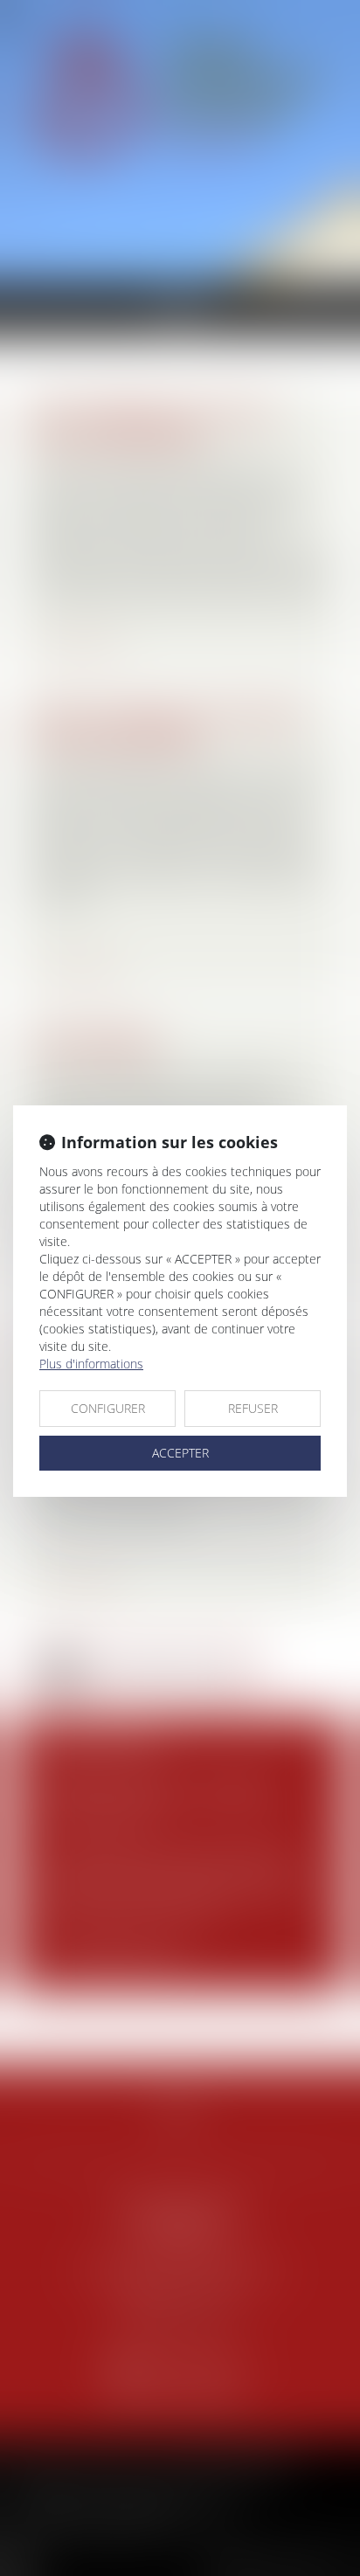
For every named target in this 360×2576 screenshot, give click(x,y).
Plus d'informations (91, 1364)
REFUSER (253, 1408)
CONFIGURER (108, 1408)
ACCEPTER (180, 1453)
